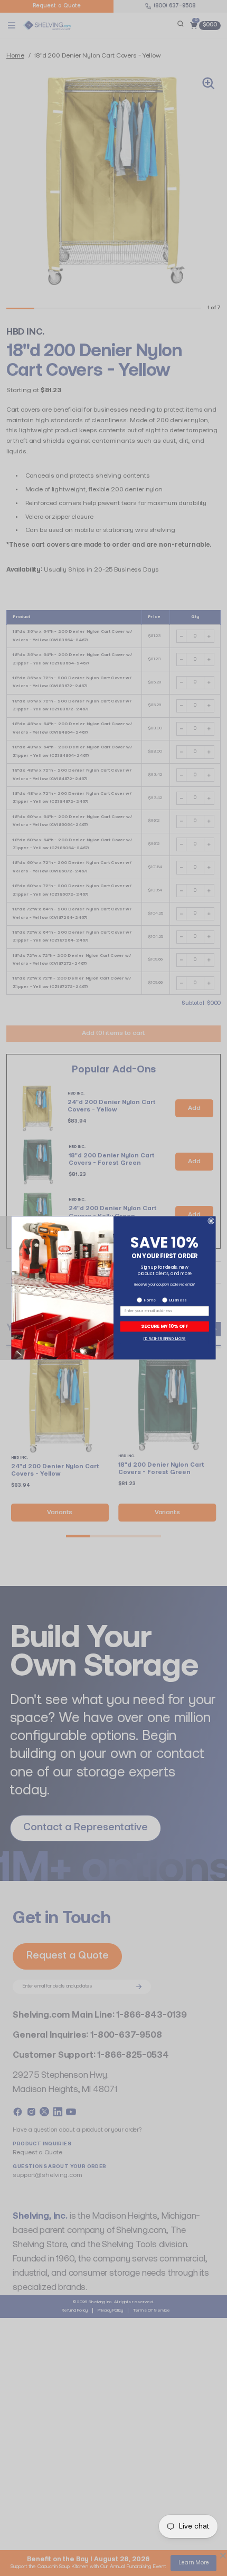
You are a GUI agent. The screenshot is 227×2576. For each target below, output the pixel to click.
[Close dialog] (211, 1221)
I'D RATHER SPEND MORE (165, 1339)
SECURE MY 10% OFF (164, 1327)
